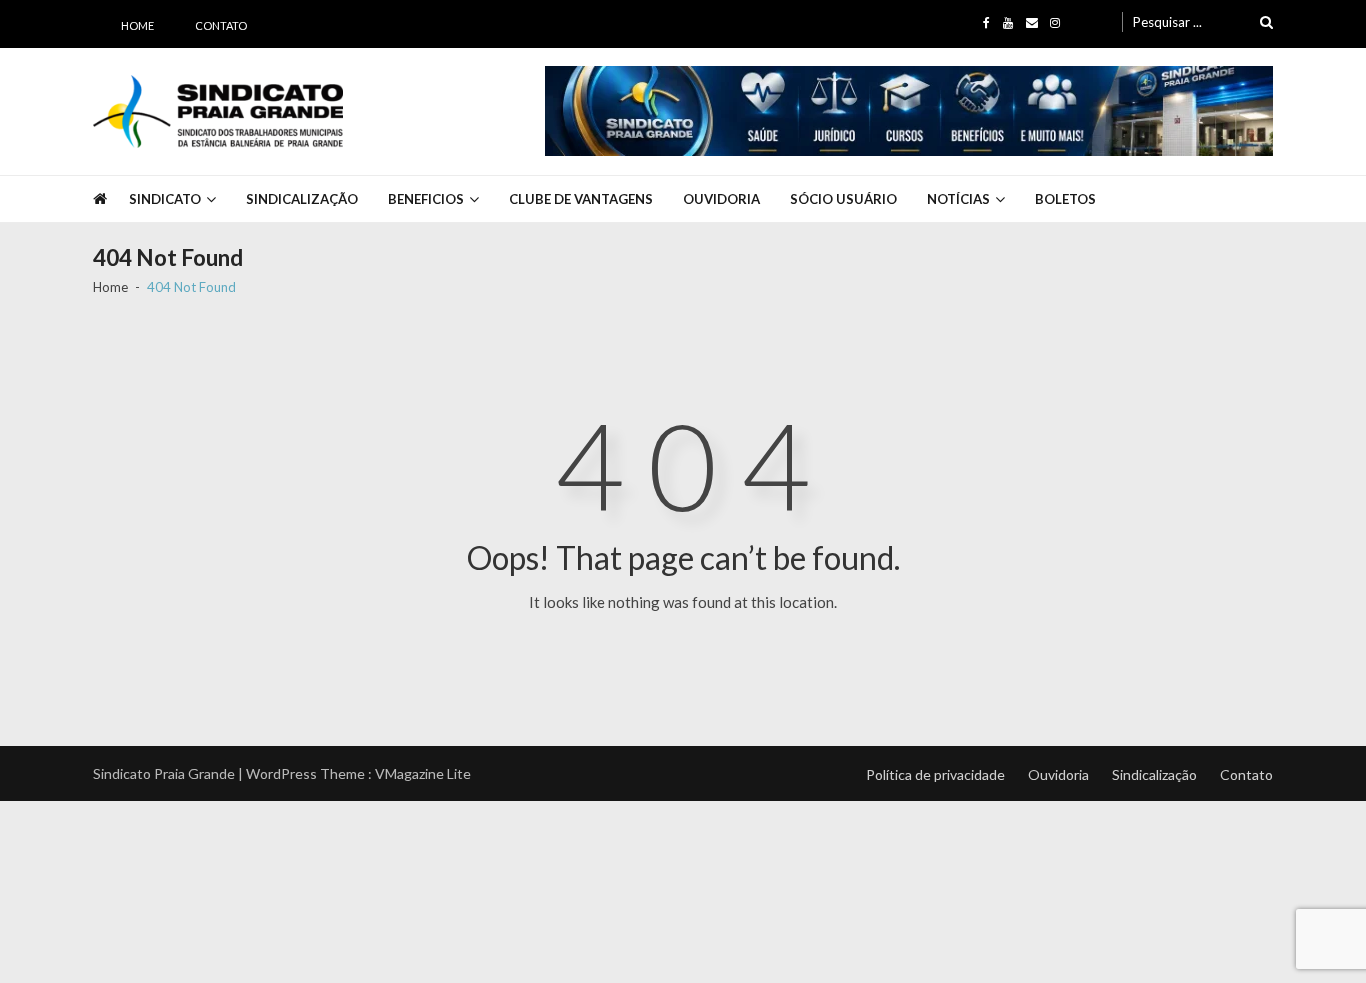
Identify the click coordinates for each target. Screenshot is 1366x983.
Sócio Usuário (843, 199)
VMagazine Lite (423, 773)
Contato (221, 25)
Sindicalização (302, 199)
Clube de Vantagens (581, 199)
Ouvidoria (721, 199)
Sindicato (165, 199)
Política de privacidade (935, 774)
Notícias (958, 199)
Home (137, 25)
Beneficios (426, 199)
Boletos (1065, 199)
